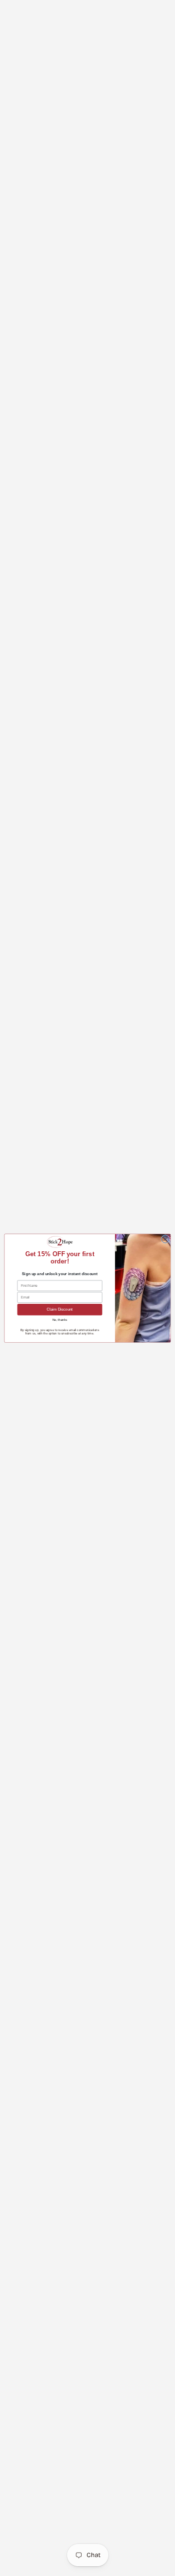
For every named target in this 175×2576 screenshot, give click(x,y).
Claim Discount (60, 1309)
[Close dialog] (165, 1239)
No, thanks (60, 1319)
